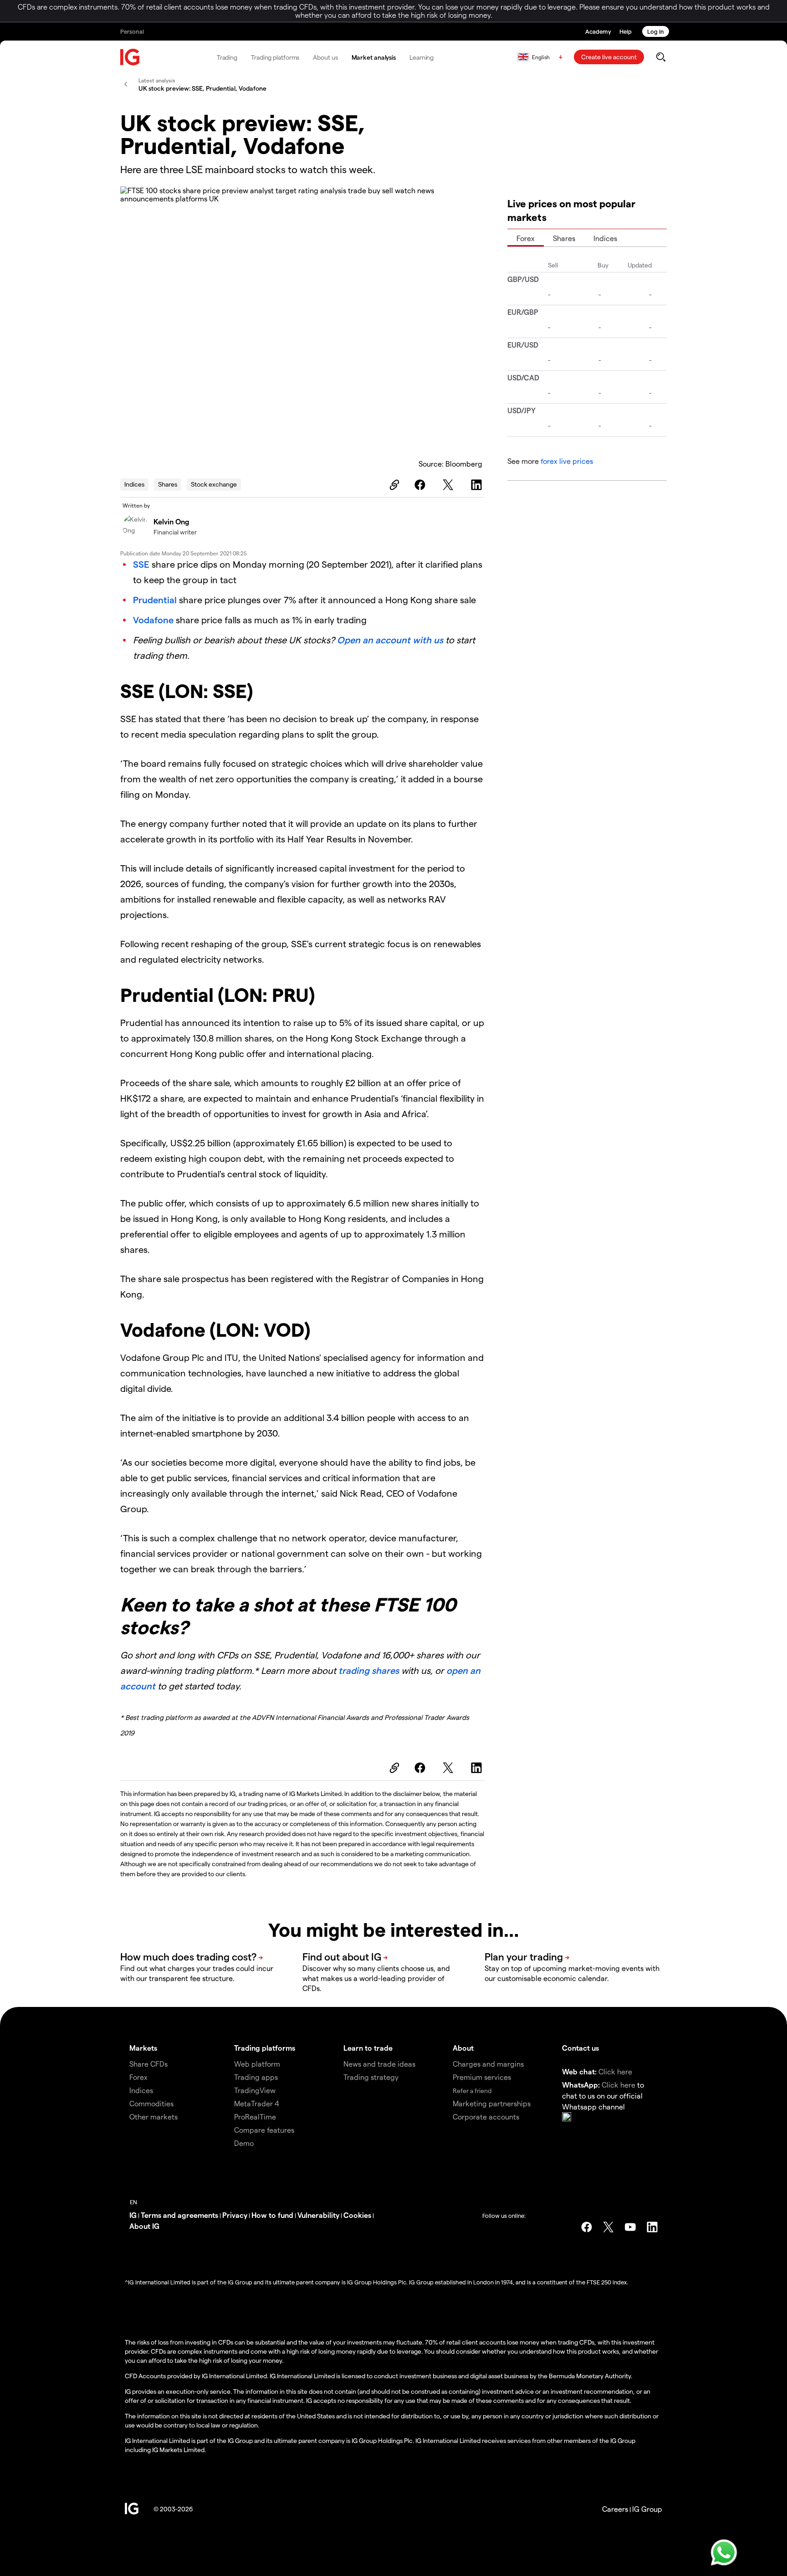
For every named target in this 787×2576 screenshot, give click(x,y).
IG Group (647, 2509)
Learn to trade (368, 2048)
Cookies (357, 2215)
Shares (168, 484)
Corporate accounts (486, 2117)
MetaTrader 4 (257, 2103)
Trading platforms (275, 57)
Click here (615, 2071)
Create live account (609, 57)
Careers (615, 2509)
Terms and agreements (179, 2215)
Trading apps (256, 2077)
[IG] (130, 57)
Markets (143, 2048)
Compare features (264, 2130)
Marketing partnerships (492, 2103)
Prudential (155, 600)
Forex (526, 238)
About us (325, 57)
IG (133, 2215)
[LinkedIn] (478, 485)
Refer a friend (472, 2091)
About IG (144, 2226)
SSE (141, 564)
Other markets (153, 2117)
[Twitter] (450, 485)
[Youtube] (630, 2227)
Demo (244, 2143)
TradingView (255, 2090)
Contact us (580, 2048)
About (463, 2048)
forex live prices (567, 461)
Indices (134, 484)
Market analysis (374, 57)
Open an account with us (390, 640)
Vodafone (153, 620)
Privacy (235, 2215)
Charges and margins (488, 2064)
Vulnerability (318, 2215)
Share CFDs (148, 2064)
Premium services (482, 2077)
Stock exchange (214, 484)
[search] (661, 57)
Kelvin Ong (171, 521)
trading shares (369, 1670)
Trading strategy (371, 2077)
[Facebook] (421, 485)
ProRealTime (255, 2117)
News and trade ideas (379, 2064)
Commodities (151, 2103)
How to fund (272, 2215)
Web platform (257, 2064)
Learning (422, 57)
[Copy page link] (393, 485)
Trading (227, 57)
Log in (656, 31)
